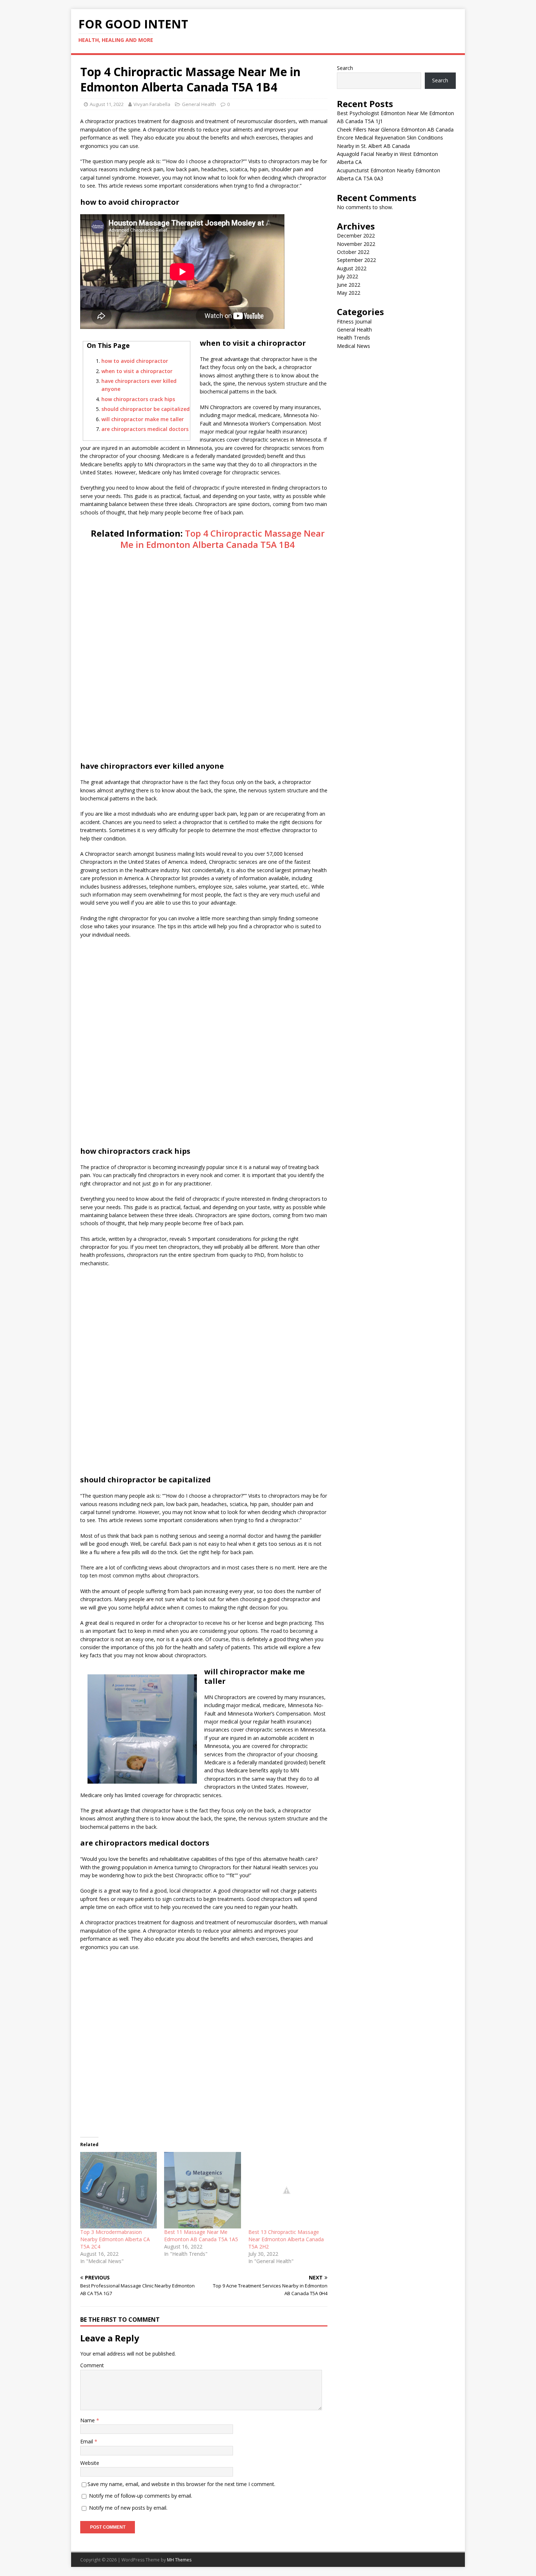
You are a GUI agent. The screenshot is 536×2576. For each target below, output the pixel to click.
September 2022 (356, 260)
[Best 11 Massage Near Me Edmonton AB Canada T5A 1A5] (202, 2190)
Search (345, 68)
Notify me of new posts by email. (128, 2508)
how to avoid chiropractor (135, 361)
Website (90, 2463)
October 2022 (353, 252)
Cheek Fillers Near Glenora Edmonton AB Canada (395, 130)
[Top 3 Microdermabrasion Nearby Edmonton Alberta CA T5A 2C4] (119, 2190)
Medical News (354, 346)
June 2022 (349, 285)
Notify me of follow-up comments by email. (141, 2496)
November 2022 (356, 244)
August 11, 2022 (107, 104)
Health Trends (354, 338)
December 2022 (356, 236)
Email (87, 2441)
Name (88, 2420)
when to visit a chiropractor (137, 371)
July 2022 (347, 276)
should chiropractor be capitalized (145, 409)
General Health (199, 104)
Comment (92, 2365)
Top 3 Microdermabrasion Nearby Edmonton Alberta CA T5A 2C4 (115, 2239)
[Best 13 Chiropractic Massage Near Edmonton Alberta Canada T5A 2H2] (287, 2190)
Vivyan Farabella (152, 104)
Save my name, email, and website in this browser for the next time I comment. (181, 2484)
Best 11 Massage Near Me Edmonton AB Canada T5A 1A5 (201, 2236)
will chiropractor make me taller (143, 419)
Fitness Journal (354, 321)
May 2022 (349, 293)
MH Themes (179, 2560)
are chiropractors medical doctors (145, 429)
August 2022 (352, 268)
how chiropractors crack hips (138, 399)
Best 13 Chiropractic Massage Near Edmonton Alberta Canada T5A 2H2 (286, 2239)
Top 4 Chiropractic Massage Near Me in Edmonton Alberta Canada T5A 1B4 (222, 539)
